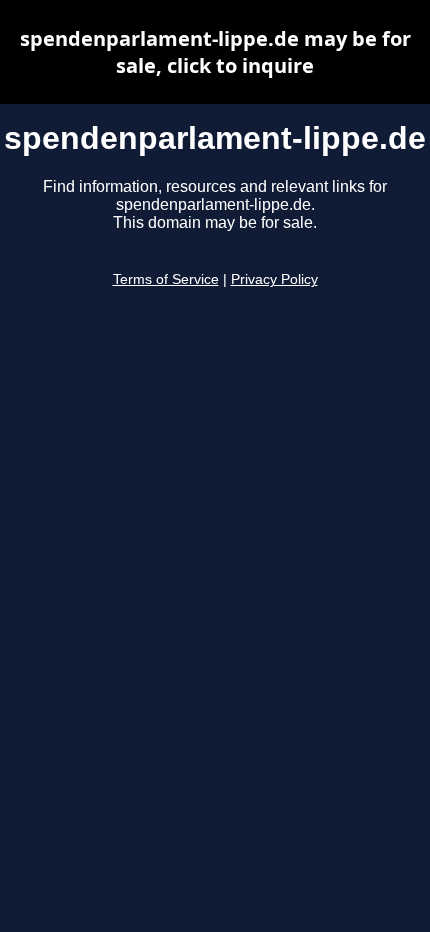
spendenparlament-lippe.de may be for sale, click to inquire (215, 52)
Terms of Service (166, 279)
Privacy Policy (274, 279)
